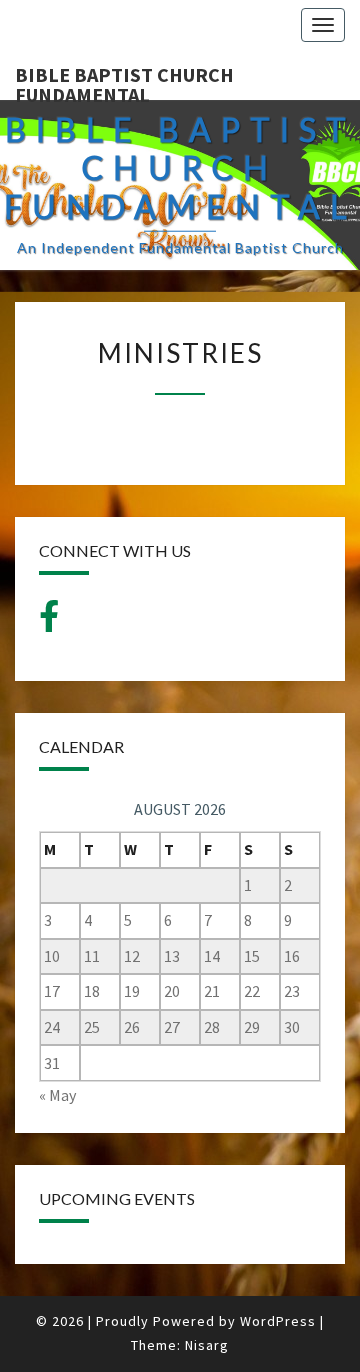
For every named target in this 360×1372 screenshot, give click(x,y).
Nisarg (207, 1345)
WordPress (278, 1321)
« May (57, 1095)
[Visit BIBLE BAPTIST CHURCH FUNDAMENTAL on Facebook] (49, 622)
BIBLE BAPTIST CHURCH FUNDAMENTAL (124, 81)
